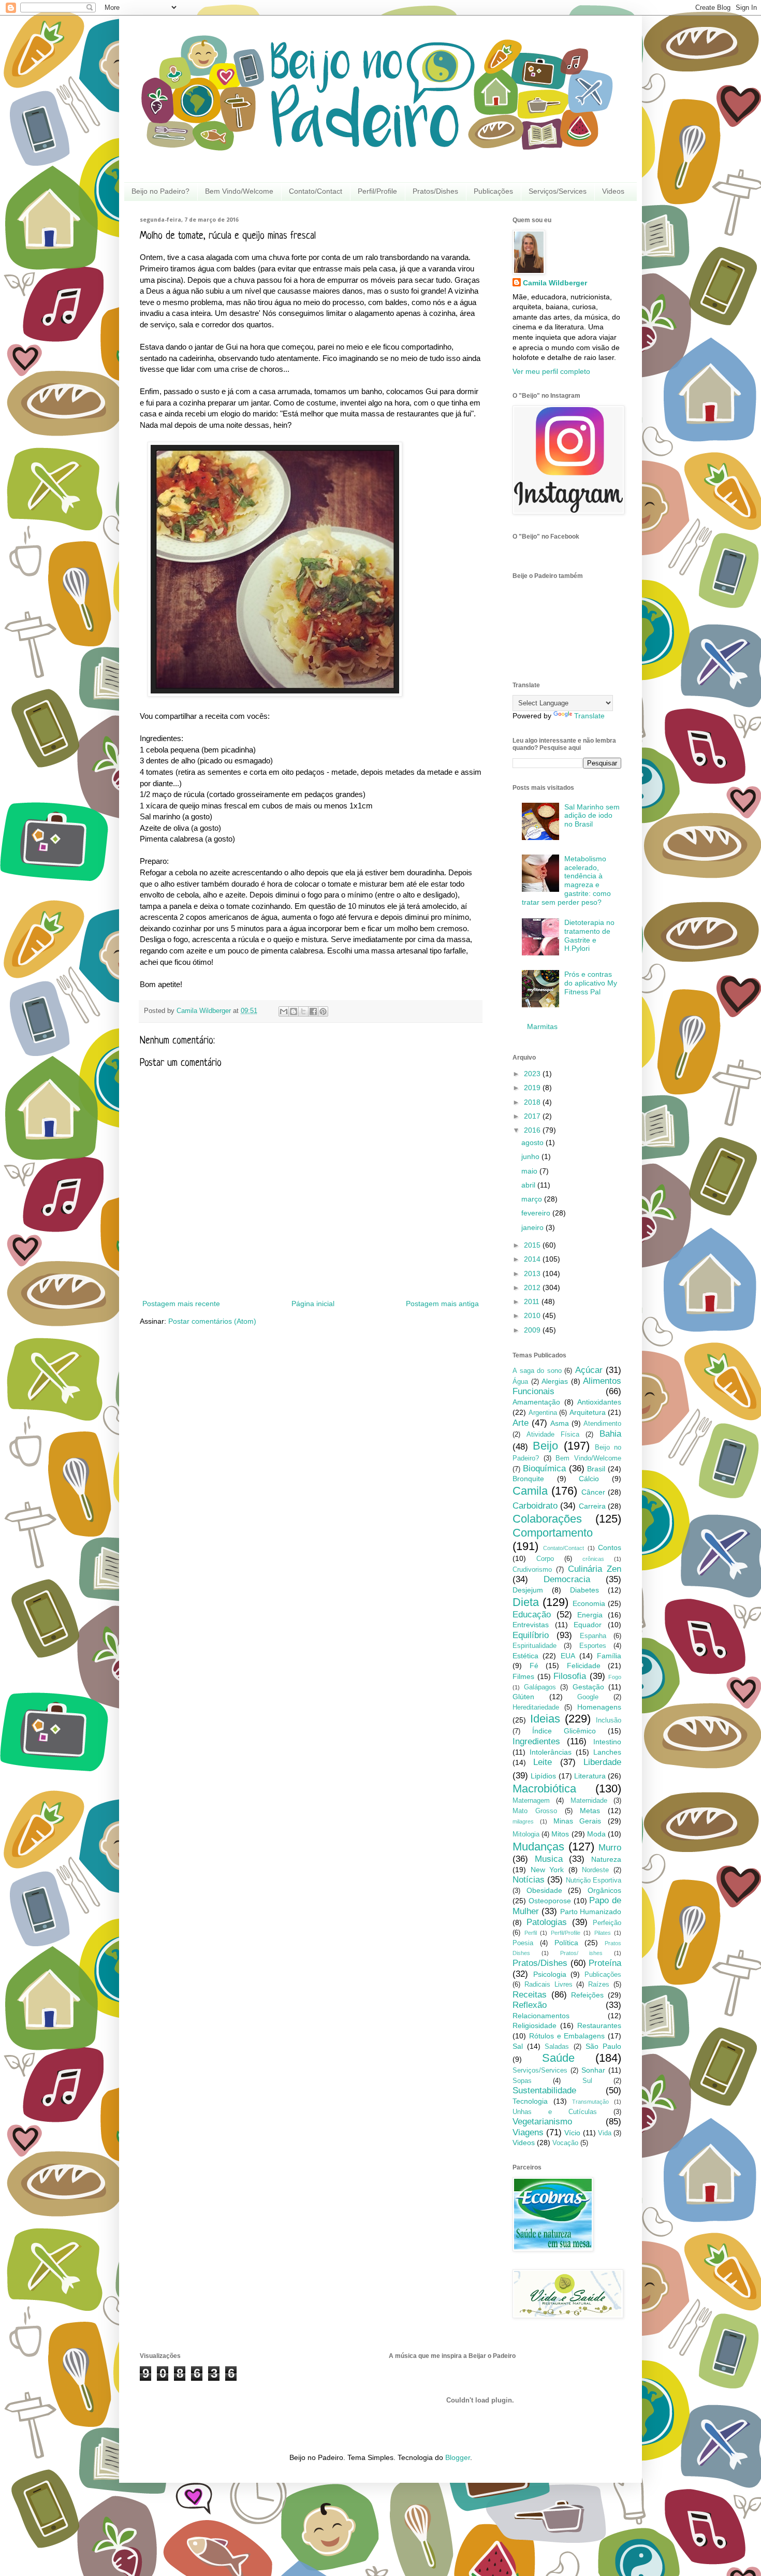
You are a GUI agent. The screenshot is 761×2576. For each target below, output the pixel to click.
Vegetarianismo (542, 2122)
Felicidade (584, 1666)
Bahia (610, 1434)
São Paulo (603, 2046)
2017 (533, 1116)
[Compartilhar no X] (303, 1011)
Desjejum (528, 1590)
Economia (589, 1603)
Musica (549, 1859)
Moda (596, 1834)
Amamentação (536, 1402)
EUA (568, 1656)
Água (520, 1382)
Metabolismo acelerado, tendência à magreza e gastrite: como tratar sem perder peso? (567, 880)
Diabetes (584, 1590)
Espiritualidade (535, 1646)
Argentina (543, 1413)
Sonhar (593, 2070)
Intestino (607, 1742)
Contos (610, 1547)
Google (588, 1697)
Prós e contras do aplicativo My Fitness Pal (591, 983)
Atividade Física (553, 1435)
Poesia (523, 1943)
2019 (533, 1088)
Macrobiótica (544, 1789)
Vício (572, 2133)
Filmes (523, 1676)
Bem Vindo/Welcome (239, 191)
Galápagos (540, 1687)
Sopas (522, 2081)
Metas (590, 1811)
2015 (533, 1245)
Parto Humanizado (591, 1912)
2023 (533, 1074)
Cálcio (589, 1479)
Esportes (593, 1646)
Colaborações (547, 1519)
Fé (534, 1666)
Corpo (545, 1559)
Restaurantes (599, 2025)
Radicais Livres (548, 1985)
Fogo (615, 1677)
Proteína (605, 1963)
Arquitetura (588, 1412)
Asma (560, 1423)
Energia (590, 1615)
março (533, 1199)
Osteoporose (550, 1901)
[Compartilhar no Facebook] (313, 1011)
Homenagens (599, 1707)
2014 (533, 1259)
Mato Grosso (535, 1811)
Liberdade (602, 1762)
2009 (533, 1330)
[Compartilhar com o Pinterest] (323, 1011)
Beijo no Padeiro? (160, 191)
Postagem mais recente (181, 1304)
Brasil (596, 1469)
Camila (530, 1491)
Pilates (603, 1933)
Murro (610, 1848)
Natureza (606, 1859)
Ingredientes (536, 1741)
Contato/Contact (316, 191)
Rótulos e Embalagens (567, 2036)
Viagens (528, 2132)
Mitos (560, 1834)
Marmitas (542, 1026)
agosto (533, 1142)
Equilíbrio (531, 1635)
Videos (613, 191)
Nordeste (595, 1870)
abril (529, 1185)
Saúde (558, 2058)
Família (609, 1656)
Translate (589, 716)
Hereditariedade (536, 1707)
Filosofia (570, 1676)
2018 (533, 1102)
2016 (533, 1130)
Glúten (523, 1697)
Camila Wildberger (555, 283)
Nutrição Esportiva (594, 1880)
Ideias (545, 1719)
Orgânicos (604, 1890)
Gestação (588, 1687)
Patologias (547, 1922)
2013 (533, 1273)
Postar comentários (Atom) (212, 1321)
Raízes (599, 1985)
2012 (533, 1287)
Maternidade (589, 1801)
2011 (533, 1301)
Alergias (555, 1381)
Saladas (557, 2047)
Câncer (593, 1492)
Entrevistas (531, 1625)
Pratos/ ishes (582, 1953)
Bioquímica (544, 1468)
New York (547, 1870)
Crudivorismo (532, 1570)
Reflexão (530, 2005)
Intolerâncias (551, 1752)
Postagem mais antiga (442, 1304)
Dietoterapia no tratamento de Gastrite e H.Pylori (589, 935)
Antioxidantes (599, 1402)
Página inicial (313, 1304)
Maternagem (531, 1801)
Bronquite (528, 1479)
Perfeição (607, 1923)
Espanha (593, 1636)
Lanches (607, 1752)
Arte (521, 1423)
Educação (532, 1615)
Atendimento (602, 1424)
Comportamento (553, 1533)
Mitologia (526, 1834)
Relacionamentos (541, 2016)
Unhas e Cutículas (555, 2112)
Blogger (458, 2457)
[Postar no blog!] (294, 1011)
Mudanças (538, 1847)
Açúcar (589, 1370)
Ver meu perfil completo (551, 371)
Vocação (565, 2143)
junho (531, 1156)
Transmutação (590, 2102)
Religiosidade (535, 2025)
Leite (543, 1762)
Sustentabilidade (544, 2090)
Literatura (590, 1776)
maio (530, 1171)
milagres (523, 1821)
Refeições (587, 1995)
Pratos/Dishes (435, 191)
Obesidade (544, 1890)
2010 (533, 1315)
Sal (518, 2046)
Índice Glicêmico (564, 1731)
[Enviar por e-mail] (284, 1011)
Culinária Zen (595, 1569)
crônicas (593, 1559)
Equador (588, 1625)
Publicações (493, 191)
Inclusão (609, 1720)
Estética (525, 1656)
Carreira (592, 1506)
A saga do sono (537, 1371)
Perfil (531, 1933)
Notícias (529, 1880)
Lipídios (543, 1776)
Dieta (526, 1602)
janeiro (533, 1227)
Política (566, 1943)
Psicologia (550, 1974)
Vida (605, 2133)
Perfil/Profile (377, 191)
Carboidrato (535, 1506)
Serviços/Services (558, 191)
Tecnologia (530, 2101)
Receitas (530, 1995)
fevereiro (537, 1213)
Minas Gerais (577, 1821)
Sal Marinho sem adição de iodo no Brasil (592, 816)
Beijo (545, 1446)
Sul (587, 2081)
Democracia (567, 1579)
